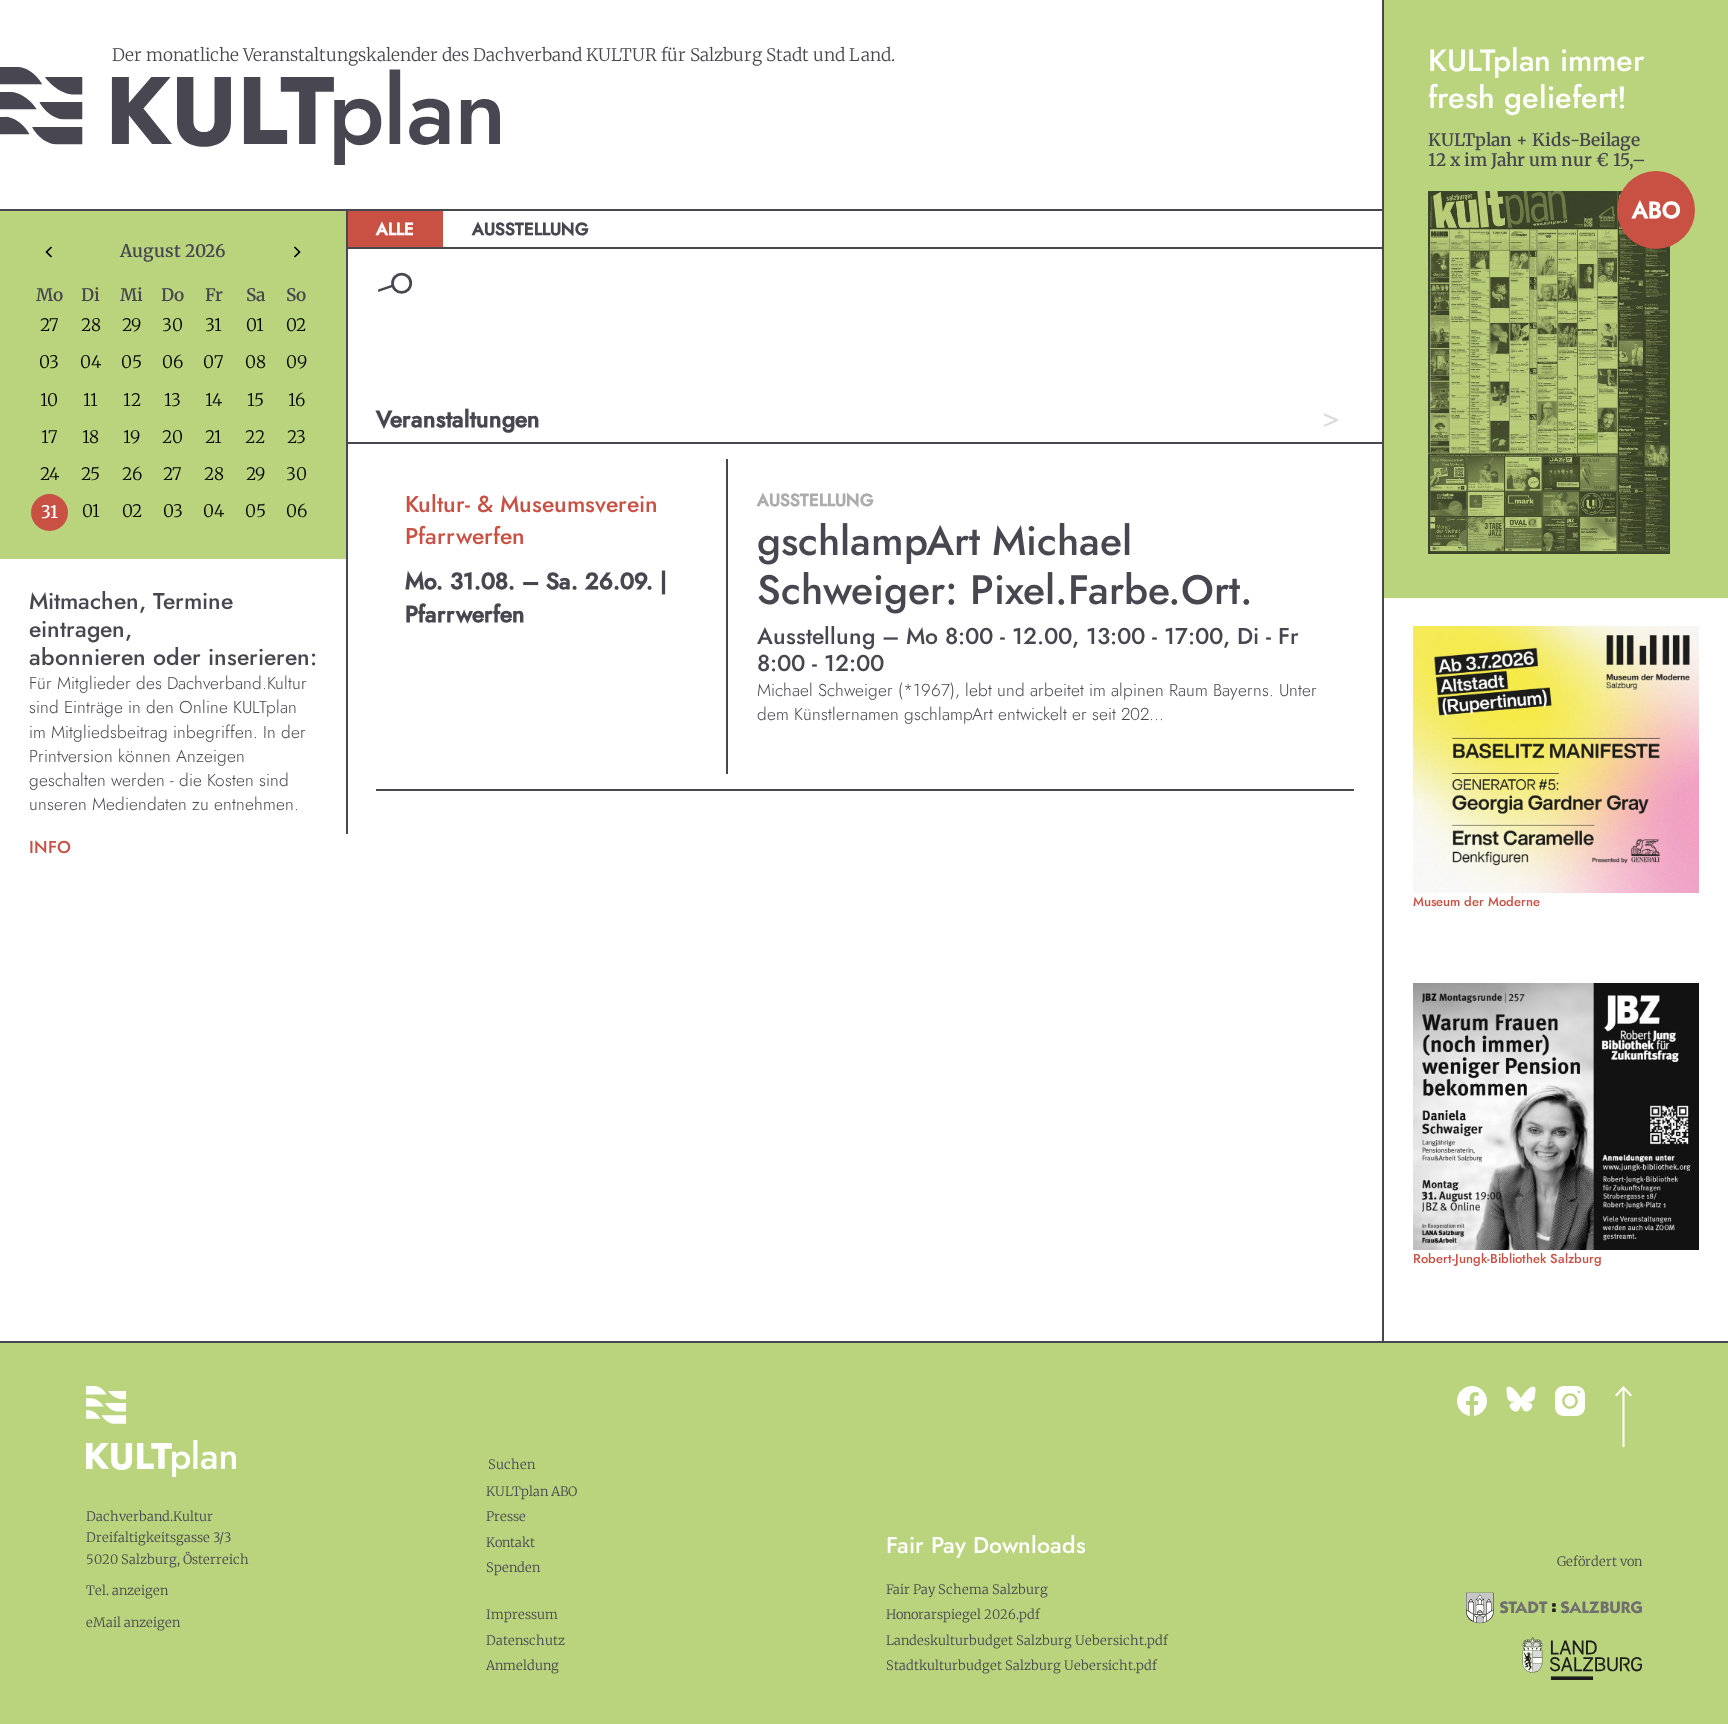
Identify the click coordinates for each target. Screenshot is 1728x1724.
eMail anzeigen (133, 1622)
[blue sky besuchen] (1579, 1401)
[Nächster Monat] (297, 252)
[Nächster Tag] (1331, 420)
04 (90, 362)
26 (132, 474)
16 (296, 400)
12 (132, 400)
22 (255, 437)
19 (131, 437)
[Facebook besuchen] (1481, 1401)
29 (131, 325)
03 (49, 362)
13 (172, 400)
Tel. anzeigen (127, 1590)
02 (296, 325)
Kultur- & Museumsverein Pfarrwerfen (531, 520)
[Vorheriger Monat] (49, 252)
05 (131, 362)
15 (255, 400)
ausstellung (530, 229)
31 (213, 325)
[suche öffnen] (395, 283)
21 (213, 437)
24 (49, 474)
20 (172, 437)
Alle (395, 229)
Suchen (511, 1465)
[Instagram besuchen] (1530, 1399)
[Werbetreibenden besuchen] (1556, 759)
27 (49, 325)
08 (255, 362)
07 (213, 362)
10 (49, 400)
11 (90, 400)
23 (296, 437)
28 (91, 325)
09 (296, 362)
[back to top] (1623, 1416)
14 (213, 400)
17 (49, 437)
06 (172, 362)
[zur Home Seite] (250, 116)
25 (90, 474)
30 (172, 325)
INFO (50, 847)
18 (90, 437)
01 (255, 325)
